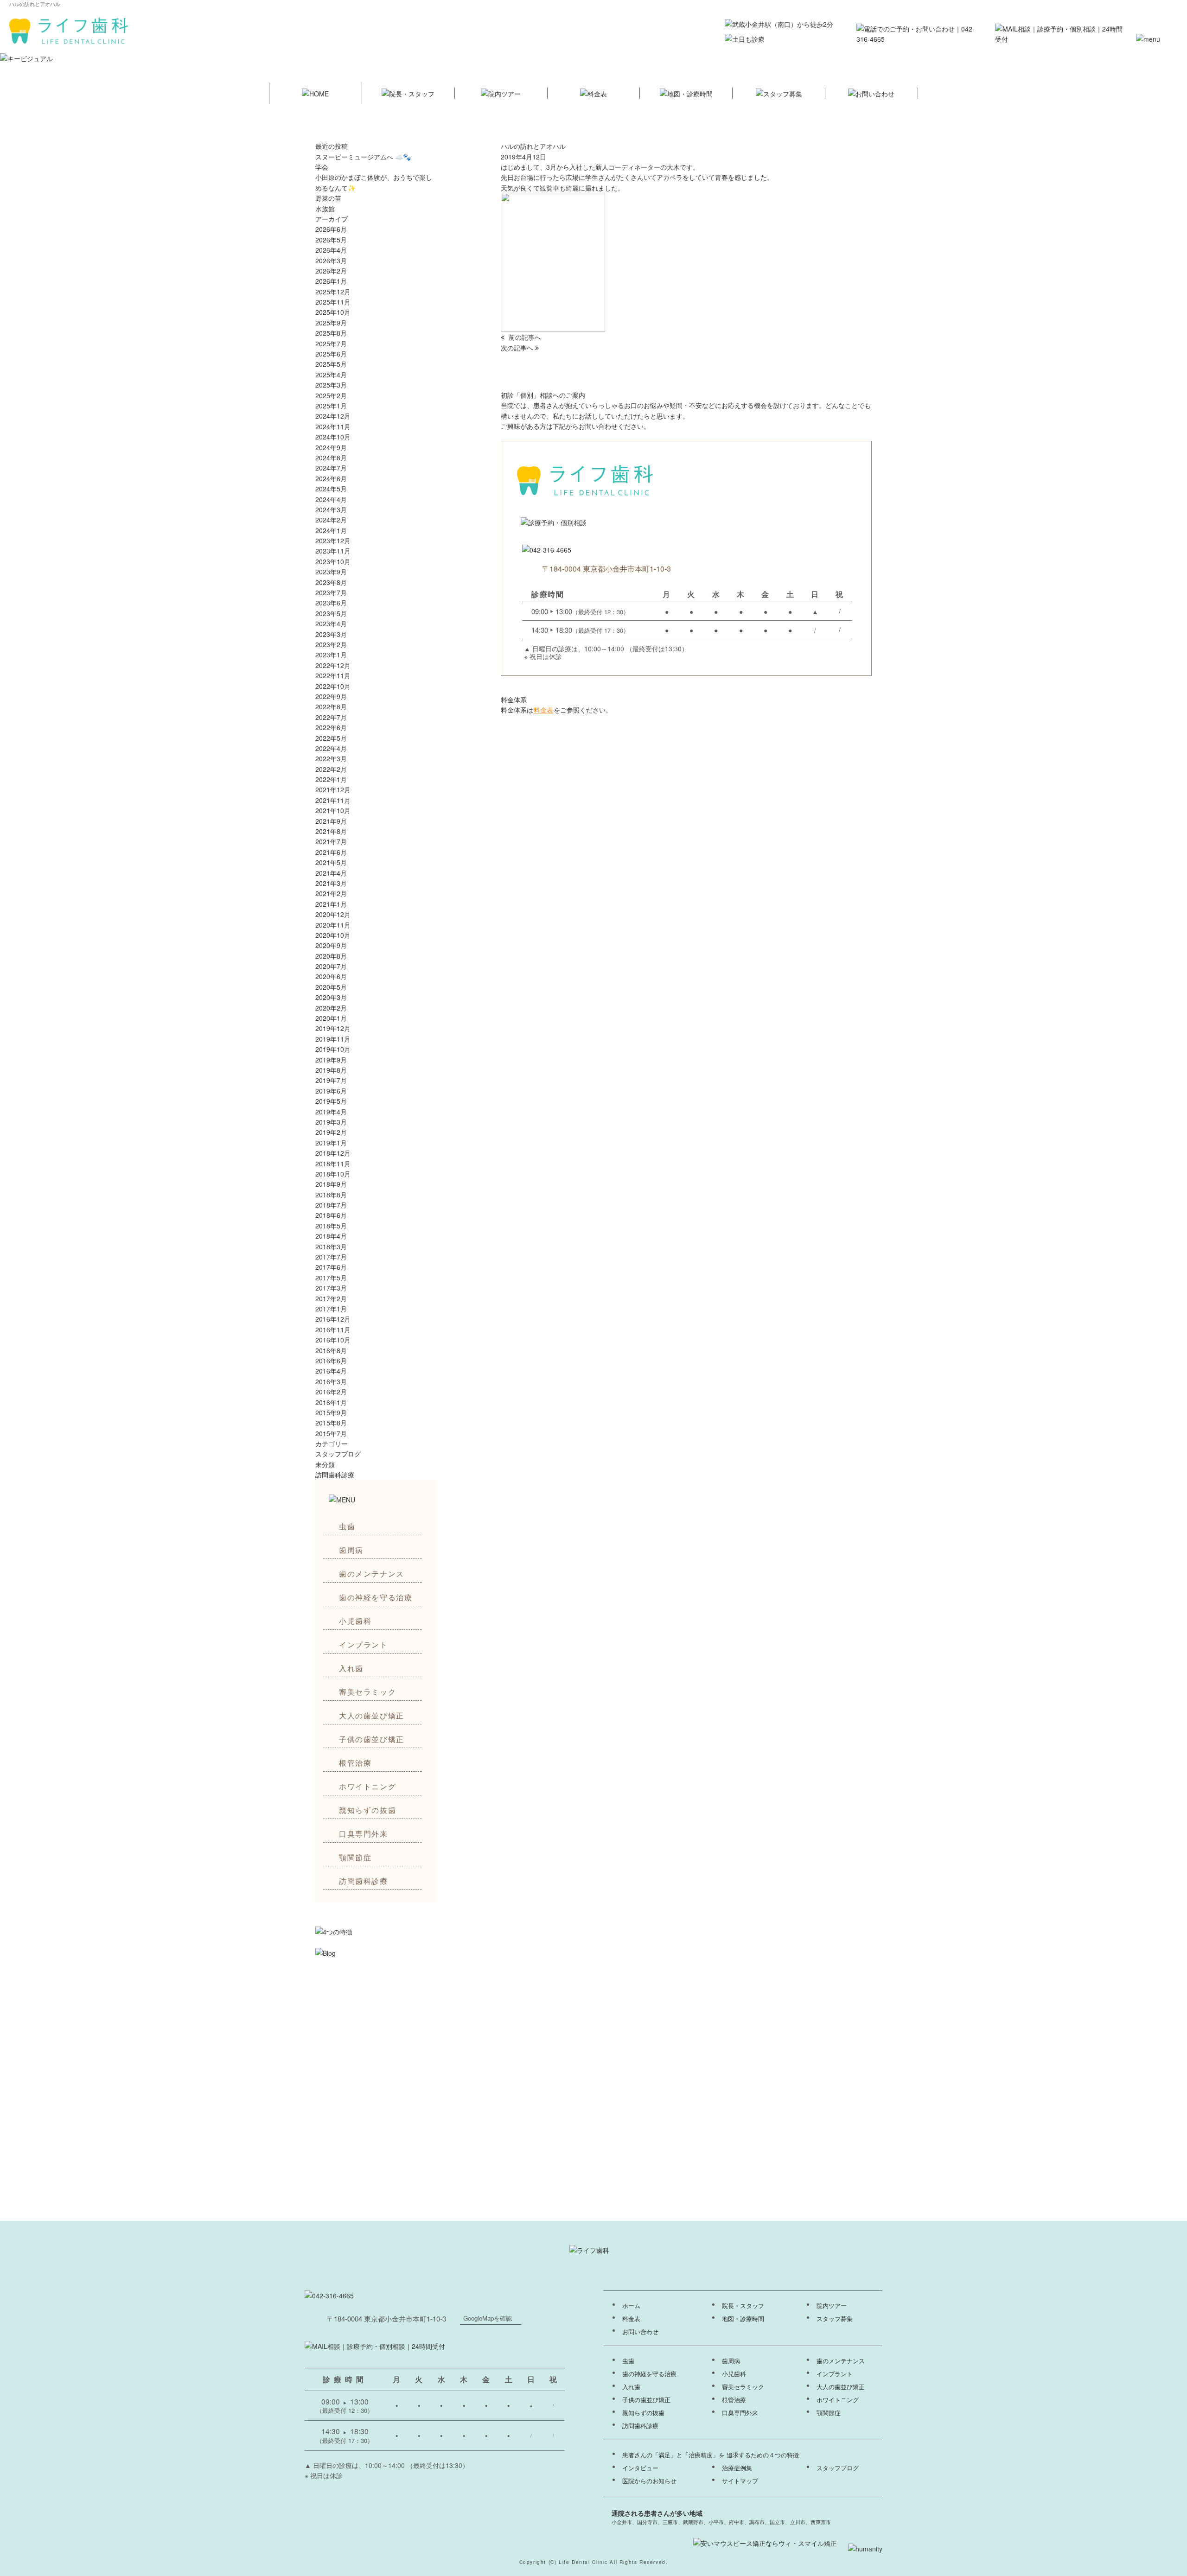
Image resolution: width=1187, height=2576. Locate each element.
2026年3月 (331, 261)
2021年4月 (331, 873)
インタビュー (640, 2468)
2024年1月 (331, 530)
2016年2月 (331, 1392)
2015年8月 (331, 1423)
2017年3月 (331, 1288)
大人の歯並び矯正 (372, 1715)
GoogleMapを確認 (488, 2318)
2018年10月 (333, 1174)
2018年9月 (331, 1184)
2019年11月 (333, 1039)
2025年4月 (331, 375)
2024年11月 (333, 426)
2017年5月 (331, 1278)
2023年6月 (331, 603)
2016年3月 (331, 1381)
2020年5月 (331, 987)
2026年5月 (331, 240)
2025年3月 (331, 385)
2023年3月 (331, 634)
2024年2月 (331, 520)
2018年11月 (333, 1164)
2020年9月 (331, 945)
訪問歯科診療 (364, 1881)
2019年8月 (331, 1070)
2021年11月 (333, 800)
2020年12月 (333, 914)
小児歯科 (355, 1621)
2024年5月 (331, 489)
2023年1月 (331, 655)
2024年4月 (331, 499)
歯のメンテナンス (372, 1574)
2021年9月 (331, 821)
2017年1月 (331, 1309)
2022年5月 (331, 738)
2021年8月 (331, 831)
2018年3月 (331, 1247)
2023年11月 (333, 551)
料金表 (543, 710)
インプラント (364, 1644)
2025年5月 (331, 364)
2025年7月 (331, 343)
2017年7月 (331, 1257)
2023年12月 (333, 541)
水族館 (325, 209)
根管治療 (355, 1763)
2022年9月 (331, 696)
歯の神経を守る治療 (376, 1597)
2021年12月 (333, 789)
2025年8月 (331, 333)
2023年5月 (331, 613)
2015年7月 (331, 1433)
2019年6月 (331, 1091)
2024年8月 (331, 458)
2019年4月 (331, 1112)
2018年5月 (331, 1226)
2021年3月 (331, 883)
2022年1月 (331, 779)
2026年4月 (331, 250)
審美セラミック (367, 1692)
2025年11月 (333, 302)
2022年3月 (331, 758)
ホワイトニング (367, 1786)
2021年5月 (331, 862)
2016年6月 (331, 1361)
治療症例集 (737, 2468)
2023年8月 (331, 582)
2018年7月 (331, 1205)
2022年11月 (333, 675)
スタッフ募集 (835, 2319)
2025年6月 (331, 354)
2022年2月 (331, 769)
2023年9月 (331, 572)
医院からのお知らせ (649, 2481)
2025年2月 (331, 395)
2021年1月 (331, 904)
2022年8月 (331, 706)
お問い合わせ (640, 2332)
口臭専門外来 (364, 1834)
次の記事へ (518, 348)
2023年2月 (331, 644)
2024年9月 (331, 447)
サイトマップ (740, 2481)
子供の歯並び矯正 (372, 1739)
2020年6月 (331, 976)
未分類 (325, 1464)
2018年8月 (331, 1195)
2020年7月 (331, 966)
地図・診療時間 (743, 2319)
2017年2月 (331, 1298)
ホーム (631, 2306)
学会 (322, 167)
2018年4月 (331, 1236)
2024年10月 (333, 437)
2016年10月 (333, 1340)
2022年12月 (333, 665)
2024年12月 (333, 416)
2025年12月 (333, 292)
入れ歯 (351, 1668)
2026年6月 (331, 229)
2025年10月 (333, 312)
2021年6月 (331, 852)
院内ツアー (832, 2306)
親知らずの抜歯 (367, 1810)
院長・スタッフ (743, 2306)
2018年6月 (331, 1215)
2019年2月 (331, 1132)
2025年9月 (331, 323)
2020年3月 (331, 997)
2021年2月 (331, 893)
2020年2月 (331, 1008)
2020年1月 (331, 1018)
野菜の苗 (328, 198)
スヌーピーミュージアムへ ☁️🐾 (363, 157)
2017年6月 (331, 1267)
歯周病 (351, 1550)
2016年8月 (331, 1350)
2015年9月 (331, 1412)
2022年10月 (333, 686)
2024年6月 (331, 478)
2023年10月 (333, 561)
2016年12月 (333, 1319)
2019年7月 (331, 1080)
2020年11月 (333, 925)
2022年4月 (331, 748)
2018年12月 (333, 1153)
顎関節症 (355, 1857)
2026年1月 (331, 281)
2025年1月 (331, 406)
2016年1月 (331, 1402)
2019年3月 (331, 1122)
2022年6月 (331, 727)
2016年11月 (333, 1329)
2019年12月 (333, 1028)
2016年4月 (331, 1371)
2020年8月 (331, 956)
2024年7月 (331, 468)
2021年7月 (331, 841)
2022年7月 (331, 717)
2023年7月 (331, 592)
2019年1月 (331, 1143)
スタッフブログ (338, 1454)
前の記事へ (524, 337)
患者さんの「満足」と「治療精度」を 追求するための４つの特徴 (711, 2455)
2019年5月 (331, 1101)
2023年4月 (331, 623)
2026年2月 (331, 271)
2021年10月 (333, 810)
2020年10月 (333, 935)
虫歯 (347, 1526)
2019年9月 (331, 1060)
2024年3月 (331, 509)
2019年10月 (333, 1049)
